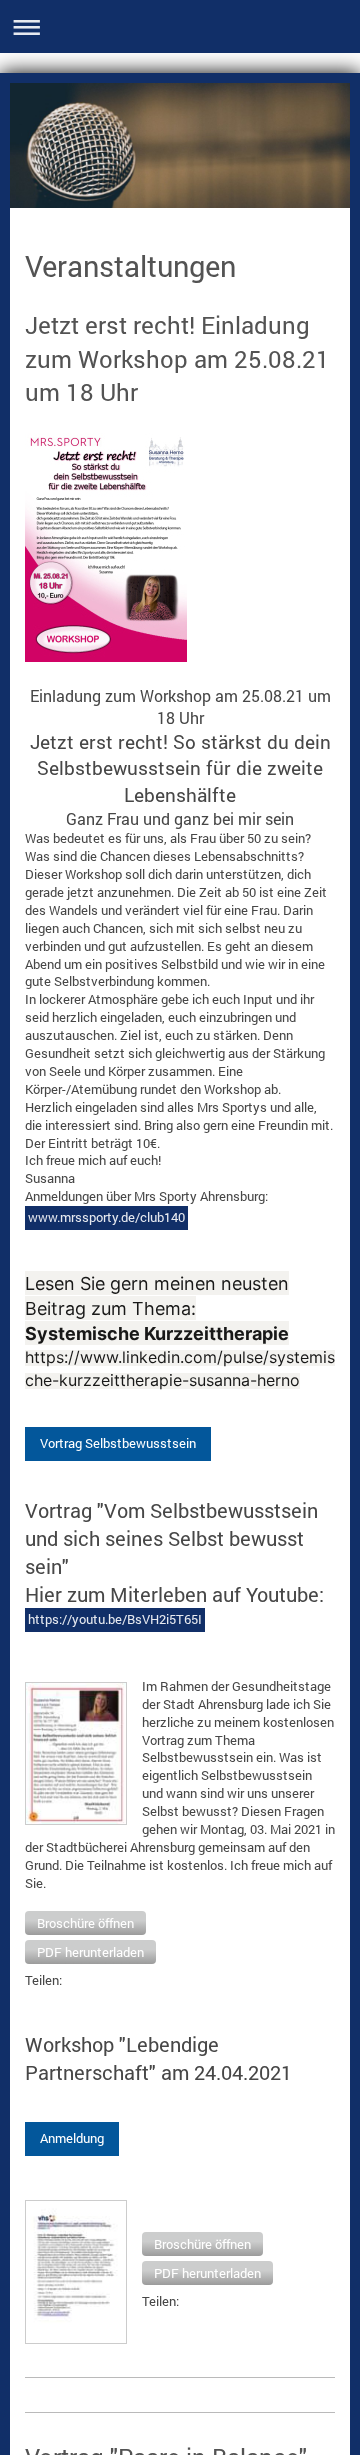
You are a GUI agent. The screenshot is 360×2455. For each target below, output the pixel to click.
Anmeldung (72, 2138)
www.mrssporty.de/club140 (106, 1217)
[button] (85, 1923)
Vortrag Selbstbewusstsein (118, 1443)
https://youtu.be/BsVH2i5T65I (115, 1619)
